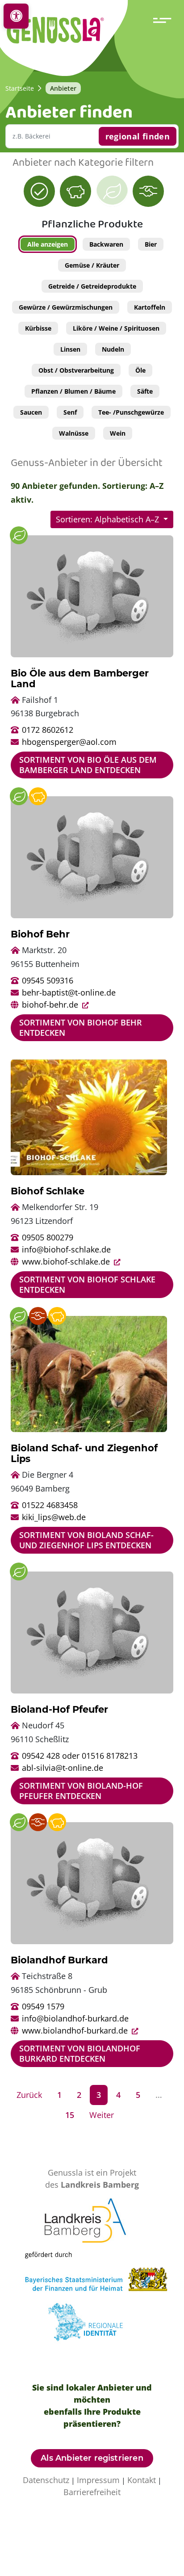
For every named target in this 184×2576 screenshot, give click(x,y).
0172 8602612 (48, 730)
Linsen (70, 349)
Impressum (98, 2480)
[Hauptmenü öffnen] (164, 20)
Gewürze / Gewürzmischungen (66, 307)
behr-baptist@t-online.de (69, 992)
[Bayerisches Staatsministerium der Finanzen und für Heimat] (103, 2274)
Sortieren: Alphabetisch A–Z (109, 519)
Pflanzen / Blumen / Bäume (73, 391)
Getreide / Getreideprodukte (92, 286)
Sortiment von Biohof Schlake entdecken (87, 1284)
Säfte (145, 391)
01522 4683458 (50, 1505)
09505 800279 (48, 1237)
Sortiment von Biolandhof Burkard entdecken (80, 2053)
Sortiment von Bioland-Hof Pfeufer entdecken (81, 1791)
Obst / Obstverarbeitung (76, 370)
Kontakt (142, 2480)
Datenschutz (46, 2480)
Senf (70, 412)
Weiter (102, 2115)
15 (70, 2115)
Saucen (31, 412)
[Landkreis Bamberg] (92, 2223)
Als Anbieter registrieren (92, 2458)
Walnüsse (74, 433)
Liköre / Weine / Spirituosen (116, 328)
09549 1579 (43, 2006)
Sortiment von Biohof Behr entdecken (81, 1027)
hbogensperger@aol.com (69, 742)
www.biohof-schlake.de (67, 1261)
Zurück (29, 2095)
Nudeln (113, 349)
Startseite (20, 88)
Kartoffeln (150, 307)
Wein (118, 433)
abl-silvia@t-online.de (63, 1768)
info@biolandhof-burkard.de (75, 2018)
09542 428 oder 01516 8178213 (80, 1756)
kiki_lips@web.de (54, 1517)
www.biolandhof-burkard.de (76, 2030)
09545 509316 (48, 980)
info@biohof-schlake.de (66, 1249)
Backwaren (106, 244)
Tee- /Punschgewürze (131, 412)
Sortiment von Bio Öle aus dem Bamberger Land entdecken (88, 765)
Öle (140, 370)
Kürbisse (38, 328)
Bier (151, 244)
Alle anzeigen (48, 244)
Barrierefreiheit (92, 2492)
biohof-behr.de (51, 1004)
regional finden (138, 136)
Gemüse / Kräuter (92, 265)
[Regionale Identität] (92, 2325)
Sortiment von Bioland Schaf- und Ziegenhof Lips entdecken (86, 1540)
